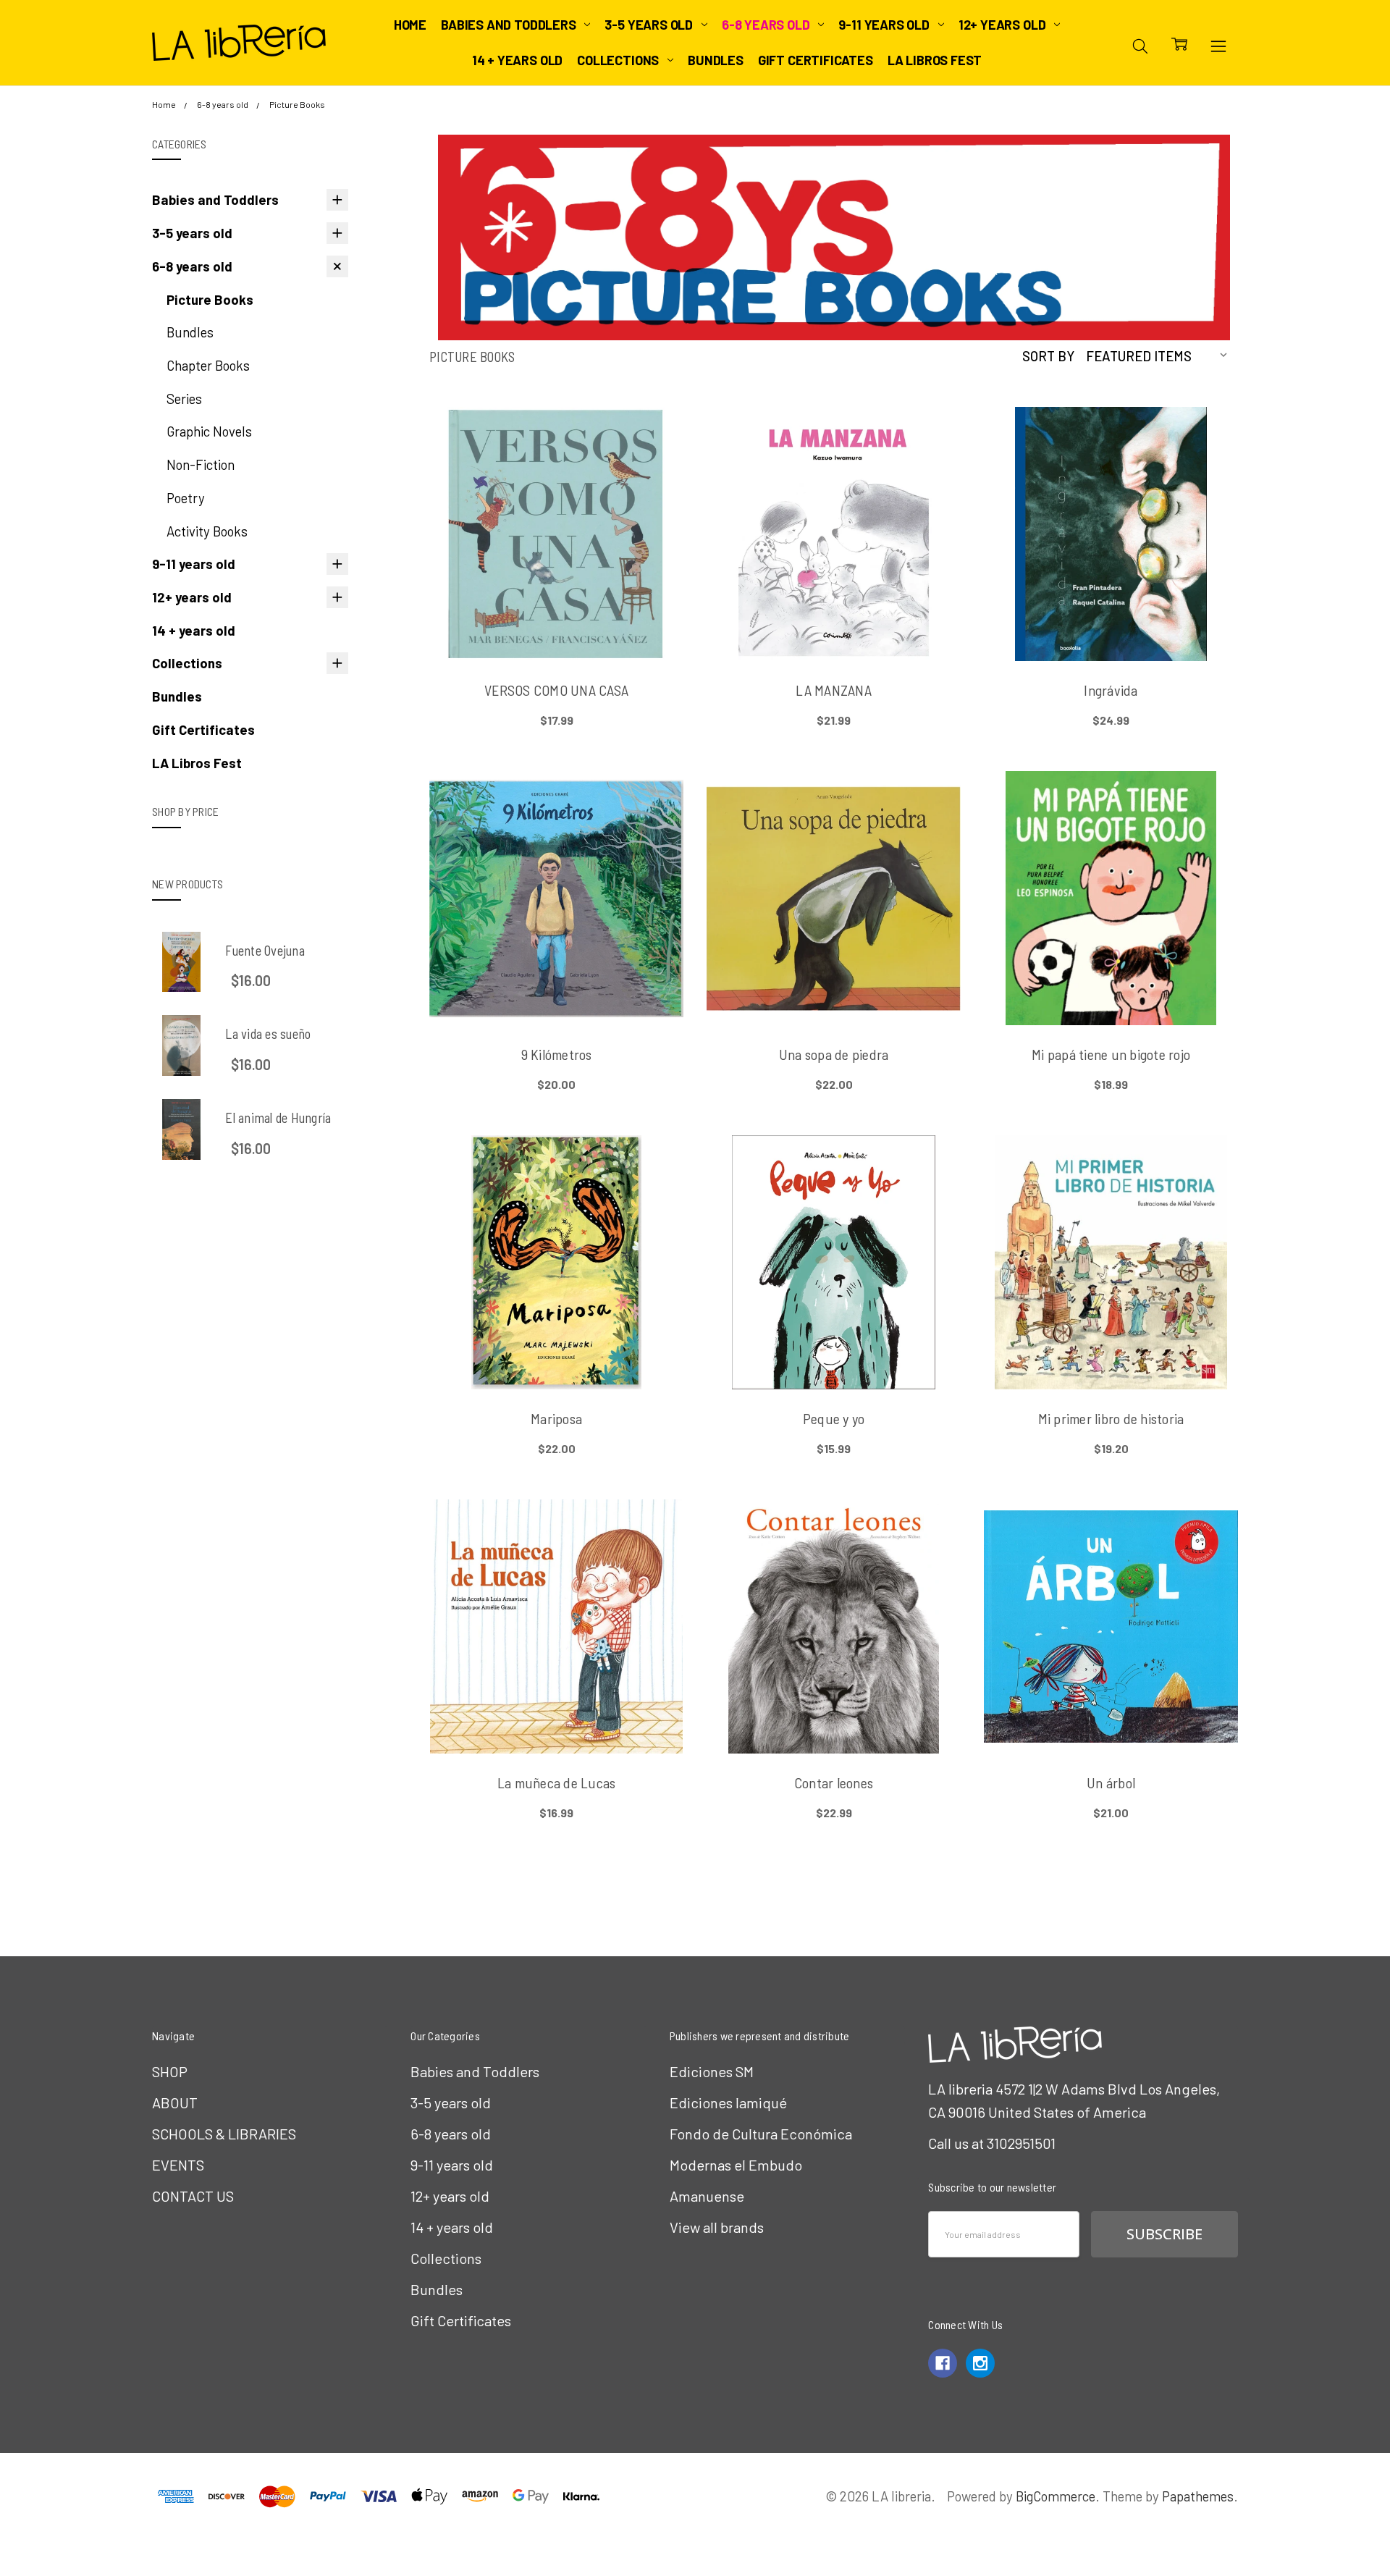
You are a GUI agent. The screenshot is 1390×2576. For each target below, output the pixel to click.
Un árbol (1111, 1782)
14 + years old (517, 60)
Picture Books (210, 299)
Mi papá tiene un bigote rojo (1111, 1054)
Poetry (186, 498)
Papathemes (1198, 2496)
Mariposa (556, 1418)
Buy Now (556, 622)
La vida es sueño (268, 1034)
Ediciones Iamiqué (728, 2103)
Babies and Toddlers (510, 25)
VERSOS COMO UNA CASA (556, 690)
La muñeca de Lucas (557, 1782)
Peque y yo (834, 1418)
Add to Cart (556, 586)
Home (410, 25)
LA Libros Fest (935, 60)
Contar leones (834, 1782)
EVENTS (178, 2165)
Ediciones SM (712, 2071)
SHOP (170, 2071)
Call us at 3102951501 (992, 2143)
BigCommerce (1056, 2496)
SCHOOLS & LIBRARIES (224, 2134)
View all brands (717, 2227)
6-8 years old (767, 25)
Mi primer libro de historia (1111, 1418)
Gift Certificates (816, 60)
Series (184, 399)
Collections (619, 60)
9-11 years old (885, 25)
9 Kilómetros (557, 1054)
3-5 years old (650, 25)
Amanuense (707, 2196)
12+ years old (1003, 25)
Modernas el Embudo (736, 2165)
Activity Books (207, 531)
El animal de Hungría (278, 1117)
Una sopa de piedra (834, 1054)
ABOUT (175, 2103)
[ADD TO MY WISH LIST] (650, 466)
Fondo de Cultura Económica (761, 2134)
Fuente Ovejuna (265, 950)
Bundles (716, 60)
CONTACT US (193, 2196)
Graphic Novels (209, 431)
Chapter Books (208, 365)
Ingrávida (1111, 690)
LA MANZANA (834, 690)
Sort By (1048, 356)
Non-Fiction (201, 464)
